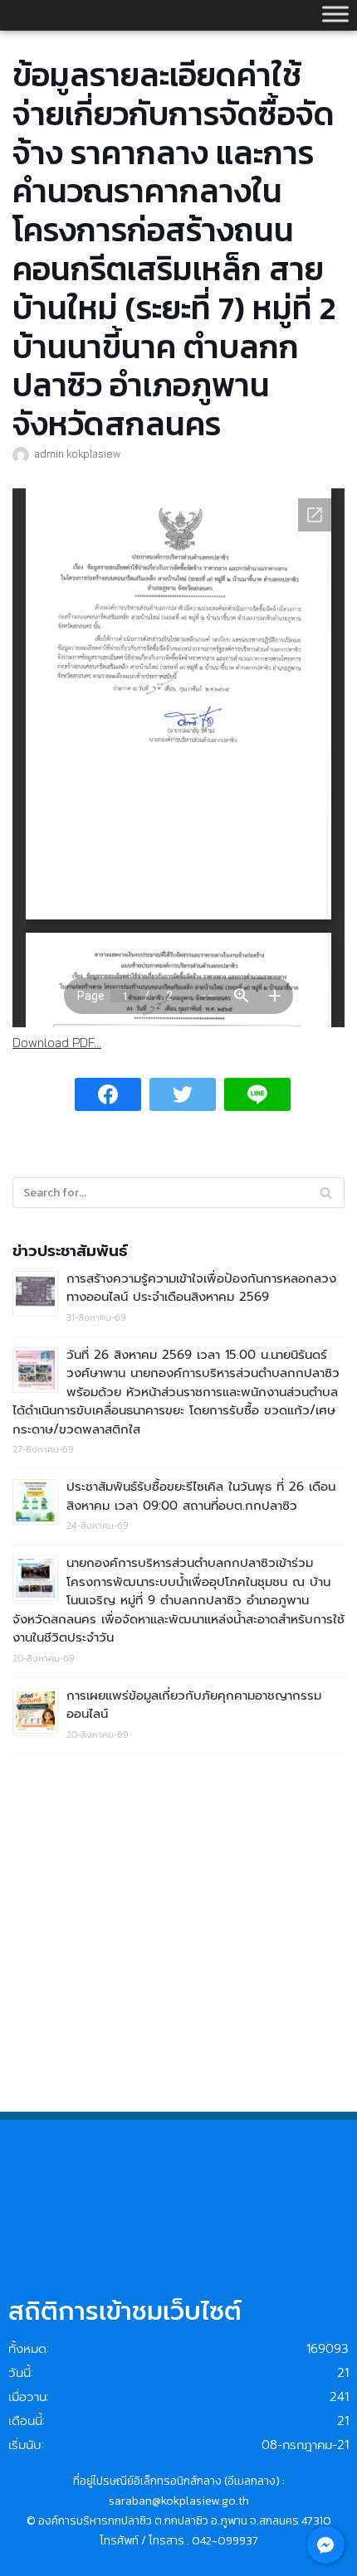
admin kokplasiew (77, 454)
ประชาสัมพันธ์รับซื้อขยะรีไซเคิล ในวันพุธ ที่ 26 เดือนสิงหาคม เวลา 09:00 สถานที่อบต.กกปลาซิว (201, 1496)
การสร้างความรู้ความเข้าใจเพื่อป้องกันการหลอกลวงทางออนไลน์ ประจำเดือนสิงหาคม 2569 (201, 1288)
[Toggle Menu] (335, 14)
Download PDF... (57, 1043)
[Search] (326, 1193)
